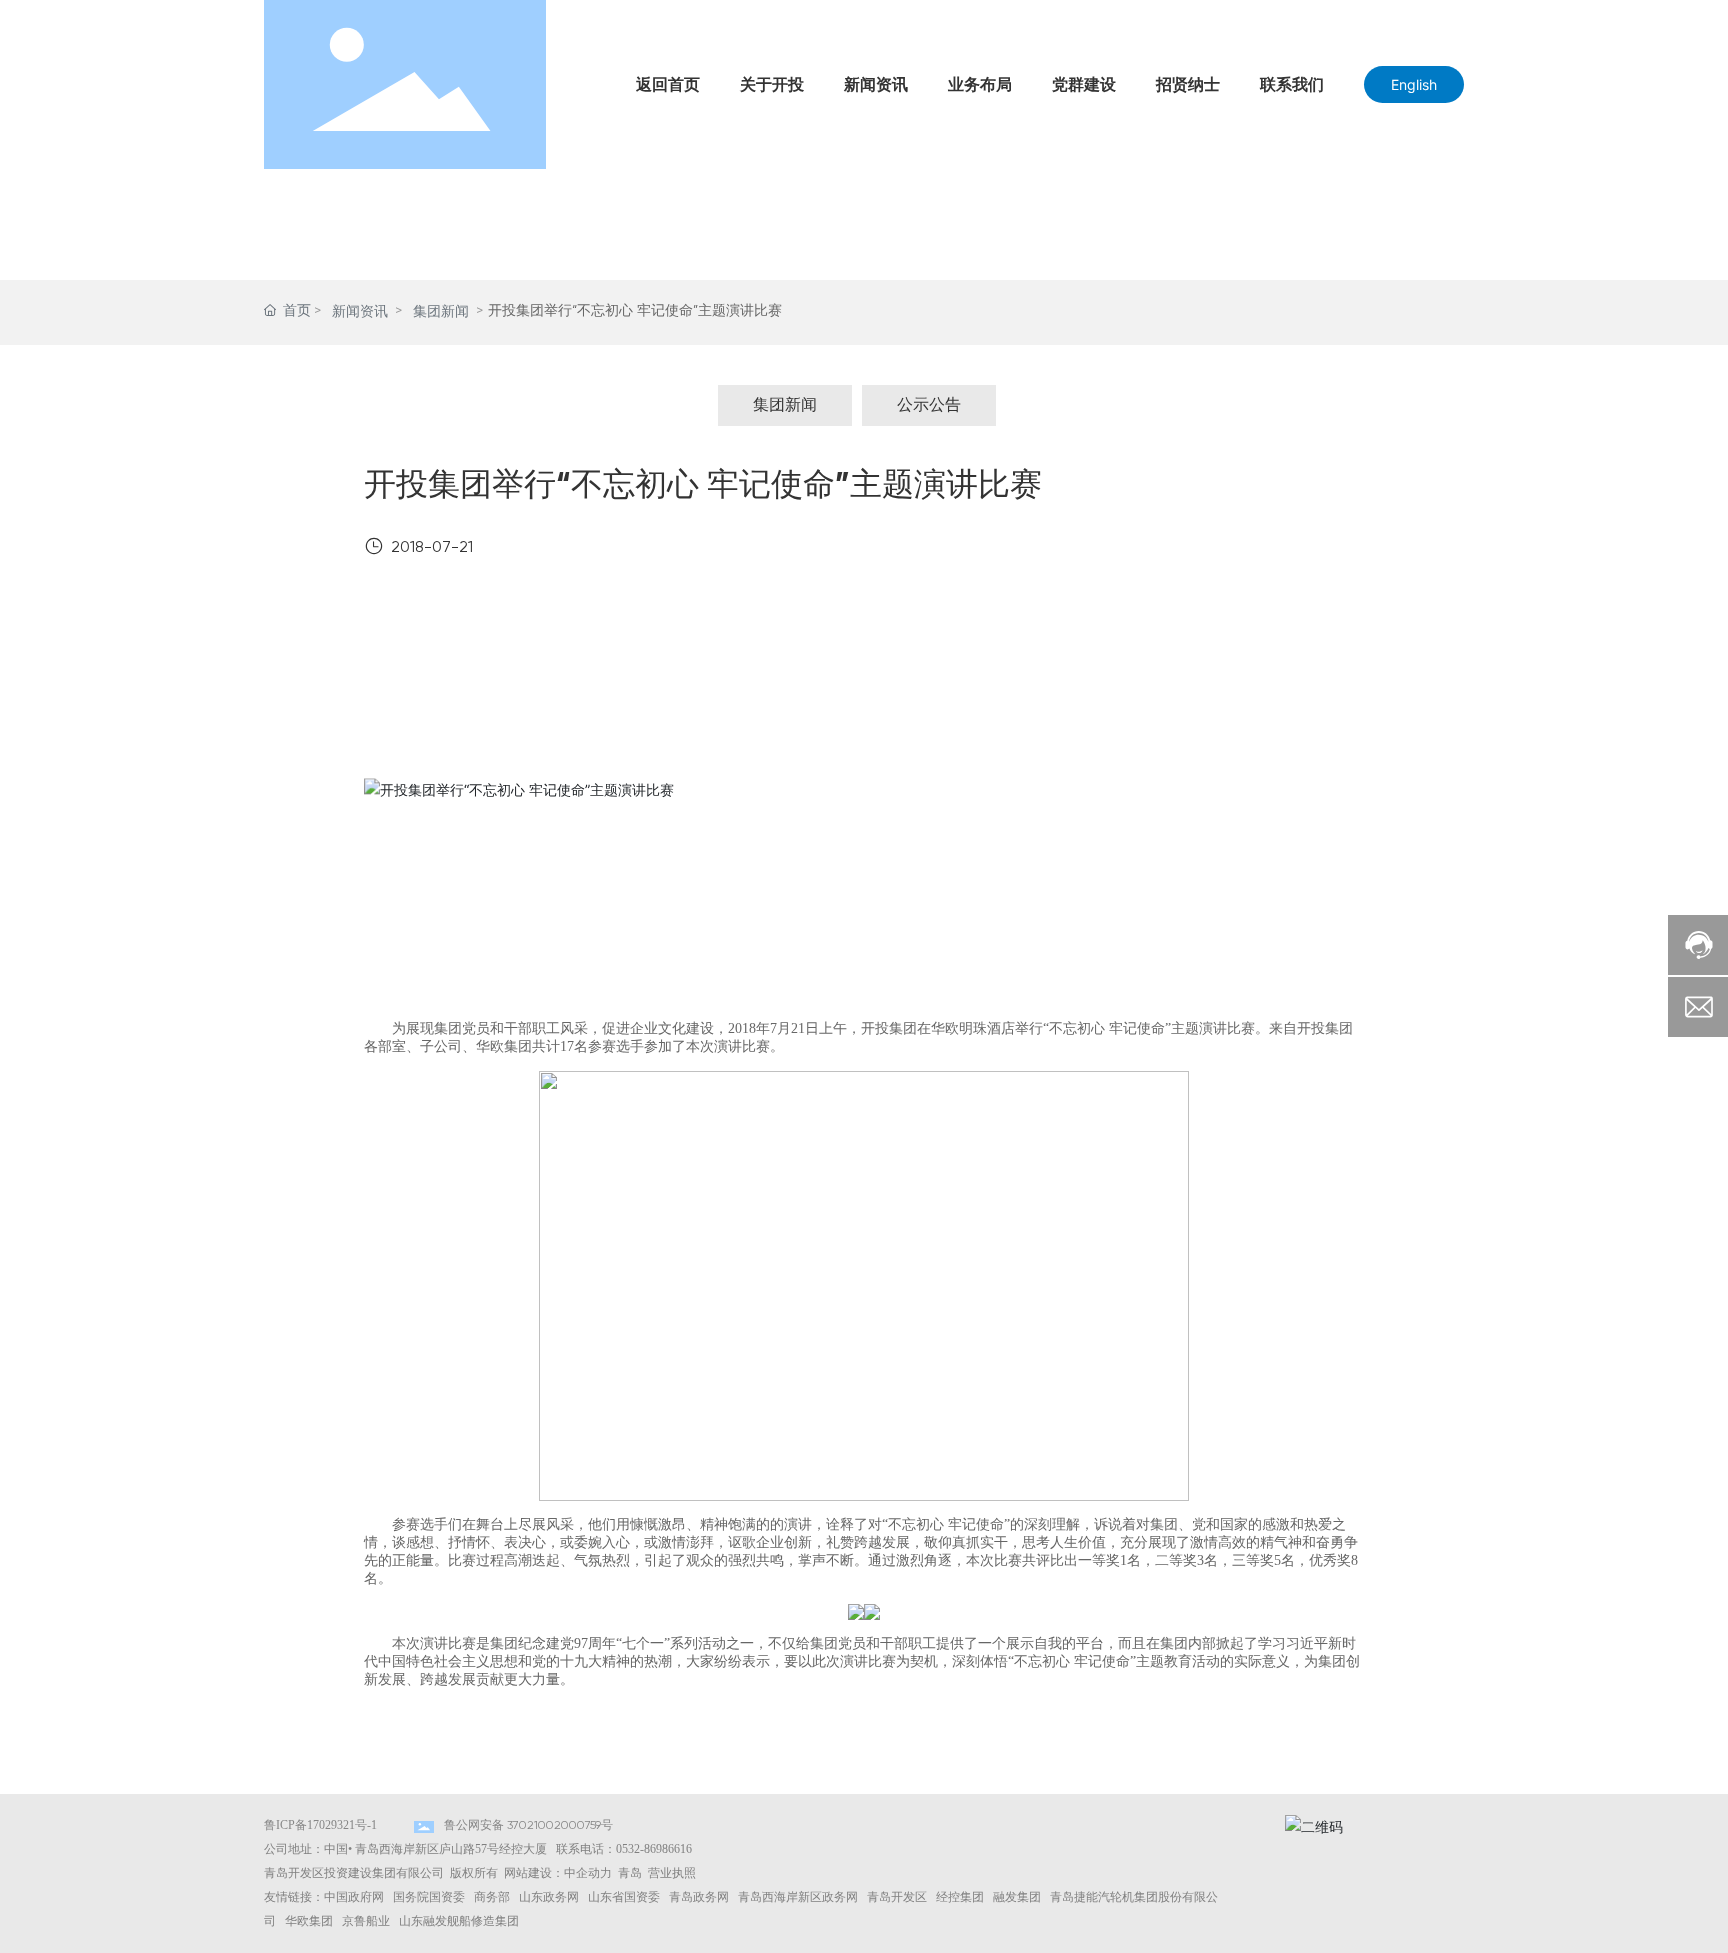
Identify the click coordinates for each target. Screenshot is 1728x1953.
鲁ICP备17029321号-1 (320, 1825)
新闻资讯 (360, 312)
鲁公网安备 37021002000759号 (528, 1826)
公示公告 (929, 406)
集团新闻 (441, 312)
